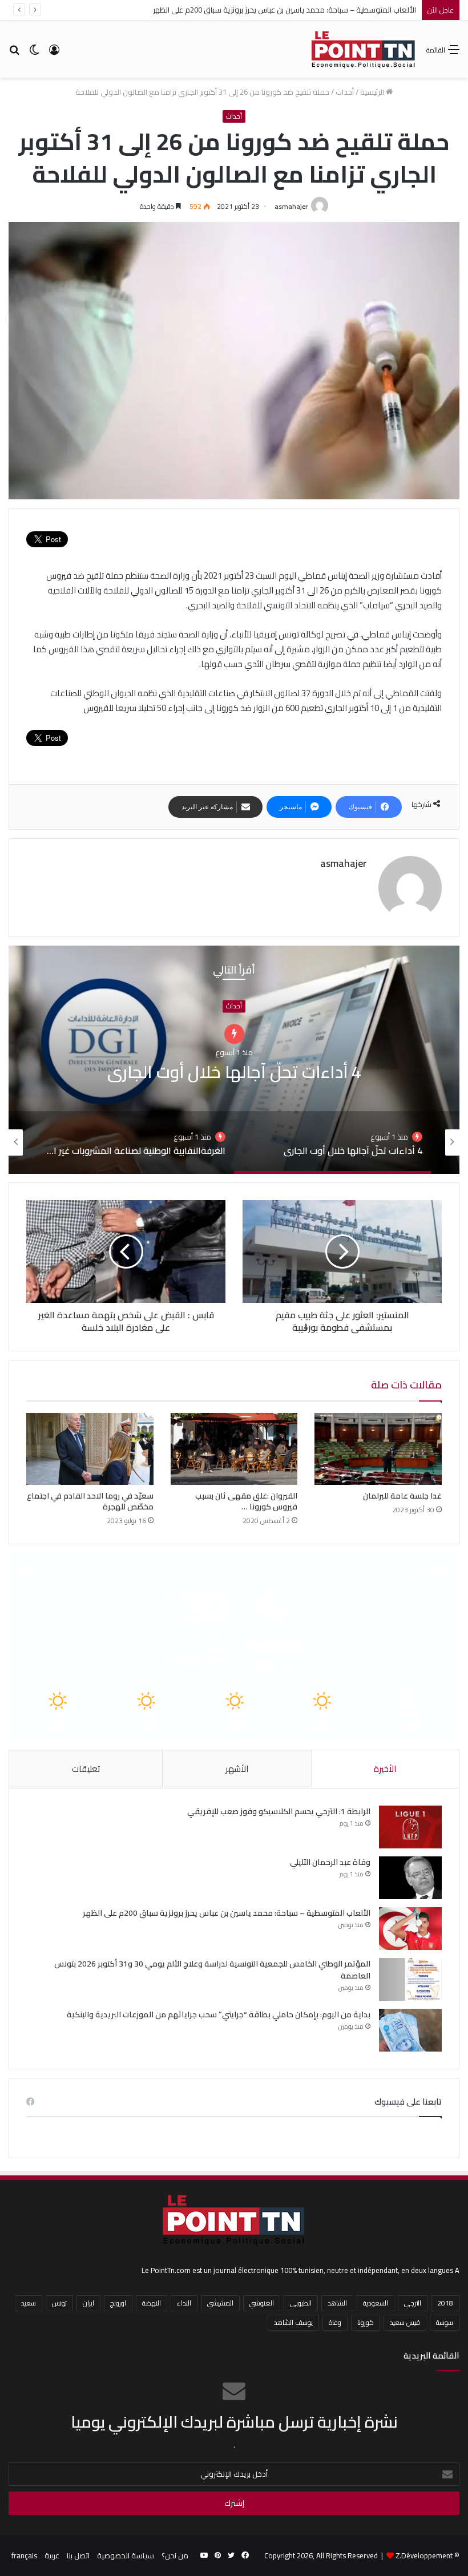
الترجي (413, 2303)
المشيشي (220, 2303)
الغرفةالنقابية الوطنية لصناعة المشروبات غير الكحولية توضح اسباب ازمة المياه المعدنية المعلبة (234, 1072)
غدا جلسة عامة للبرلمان (402, 1496)
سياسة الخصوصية (126, 2555)
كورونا (366, 2322)
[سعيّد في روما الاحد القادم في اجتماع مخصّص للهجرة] (90, 1449)
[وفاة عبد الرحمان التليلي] (410, 1878)
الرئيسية (373, 92)
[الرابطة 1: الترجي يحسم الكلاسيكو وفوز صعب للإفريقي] (410, 1827)
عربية (52, 2555)
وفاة (335, 2322)
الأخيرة (385, 1769)
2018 (445, 2303)
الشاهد (337, 2303)
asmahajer (291, 206)
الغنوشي (262, 2303)
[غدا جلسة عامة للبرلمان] (378, 1449)
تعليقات (86, 1769)
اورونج (118, 2303)
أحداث (345, 92)
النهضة (152, 2303)
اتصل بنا (78, 2555)
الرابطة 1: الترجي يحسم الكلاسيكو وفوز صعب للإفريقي (279, 1811)
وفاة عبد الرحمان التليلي (330, 1862)
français (24, 2555)
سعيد (29, 2303)
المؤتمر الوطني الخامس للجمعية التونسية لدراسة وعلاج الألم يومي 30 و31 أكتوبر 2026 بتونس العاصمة (212, 1970)
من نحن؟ (175, 2555)
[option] (234, 1060)
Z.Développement (424, 2555)
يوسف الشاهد (293, 2322)
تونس (59, 2303)
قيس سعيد (405, 2322)
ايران (88, 2303)
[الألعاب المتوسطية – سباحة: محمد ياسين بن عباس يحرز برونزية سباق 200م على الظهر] (410, 1929)
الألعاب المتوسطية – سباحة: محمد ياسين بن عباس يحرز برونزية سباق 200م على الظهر (285, 10)
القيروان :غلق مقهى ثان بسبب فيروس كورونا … (246, 1501)
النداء (184, 2303)
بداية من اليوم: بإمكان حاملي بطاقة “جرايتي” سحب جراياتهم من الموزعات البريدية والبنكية (219, 2014)
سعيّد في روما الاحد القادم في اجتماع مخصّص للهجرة (90, 1501)
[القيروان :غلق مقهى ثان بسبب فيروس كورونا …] (234, 1449)
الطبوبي (301, 2303)
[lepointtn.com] (364, 49)
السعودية (376, 2303)
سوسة (445, 2322)
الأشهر (237, 1769)
